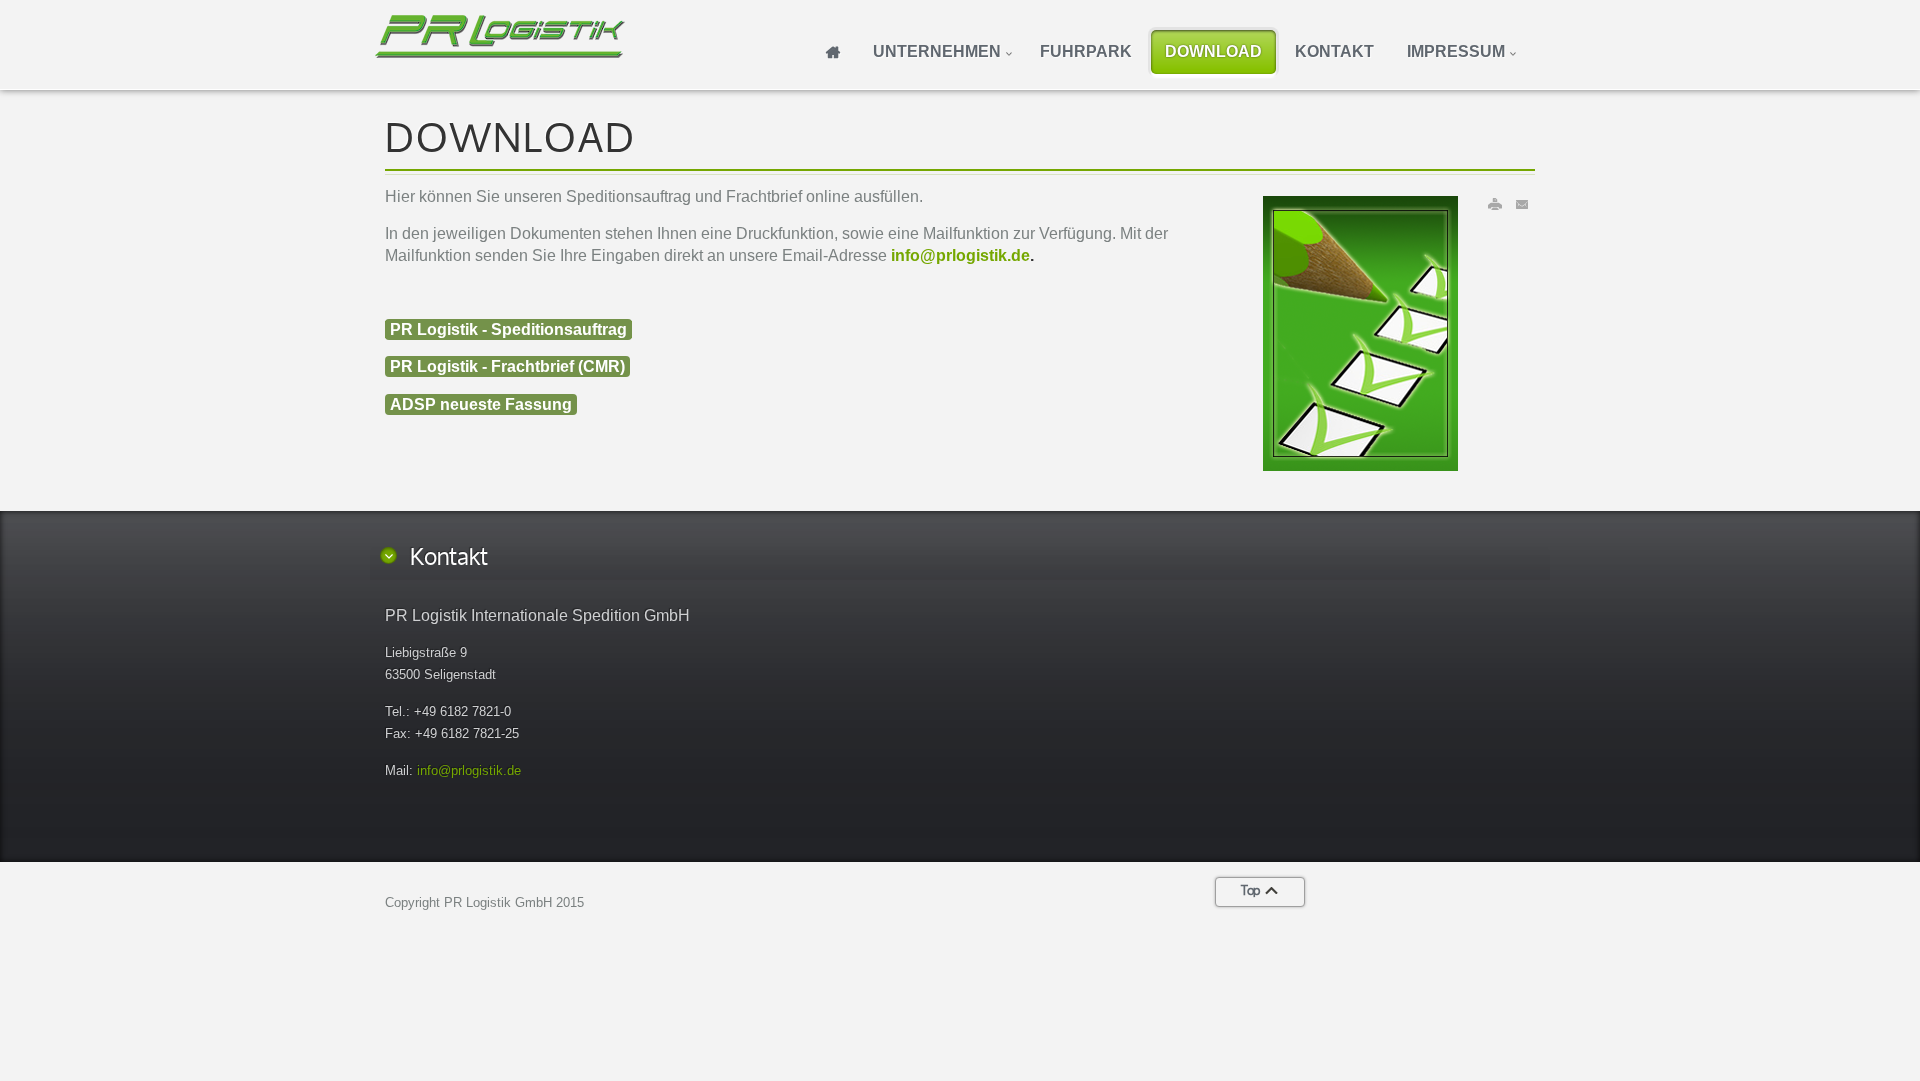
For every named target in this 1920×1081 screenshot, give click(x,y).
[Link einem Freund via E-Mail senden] (1523, 204)
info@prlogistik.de (960, 255)
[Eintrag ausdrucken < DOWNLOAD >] (1495, 204)
